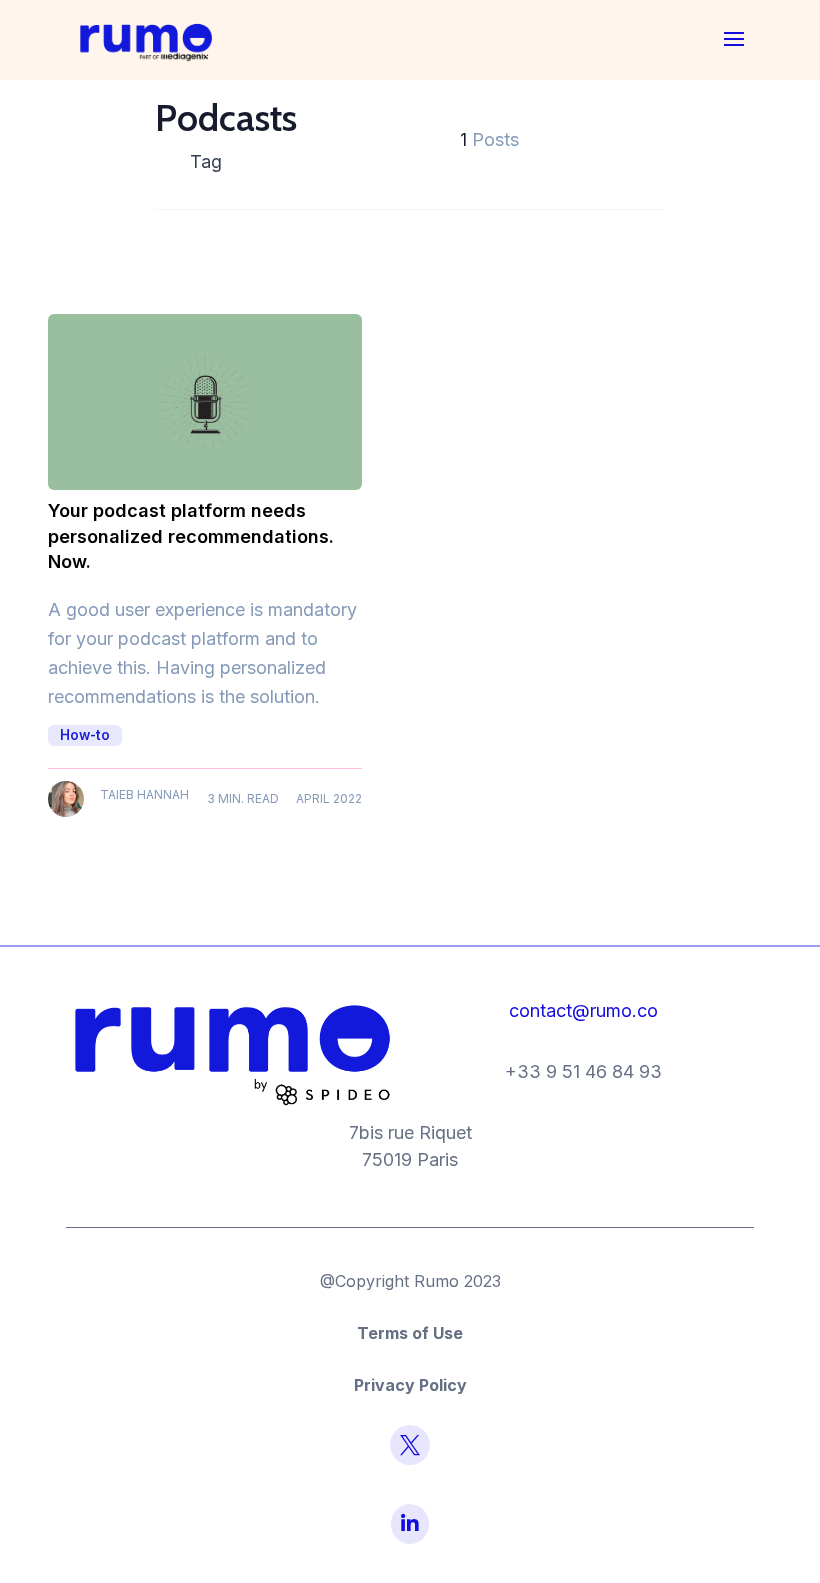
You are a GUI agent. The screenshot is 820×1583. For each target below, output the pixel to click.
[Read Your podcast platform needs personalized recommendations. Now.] (205, 402)
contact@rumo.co (583, 1010)
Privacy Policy (410, 1385)
